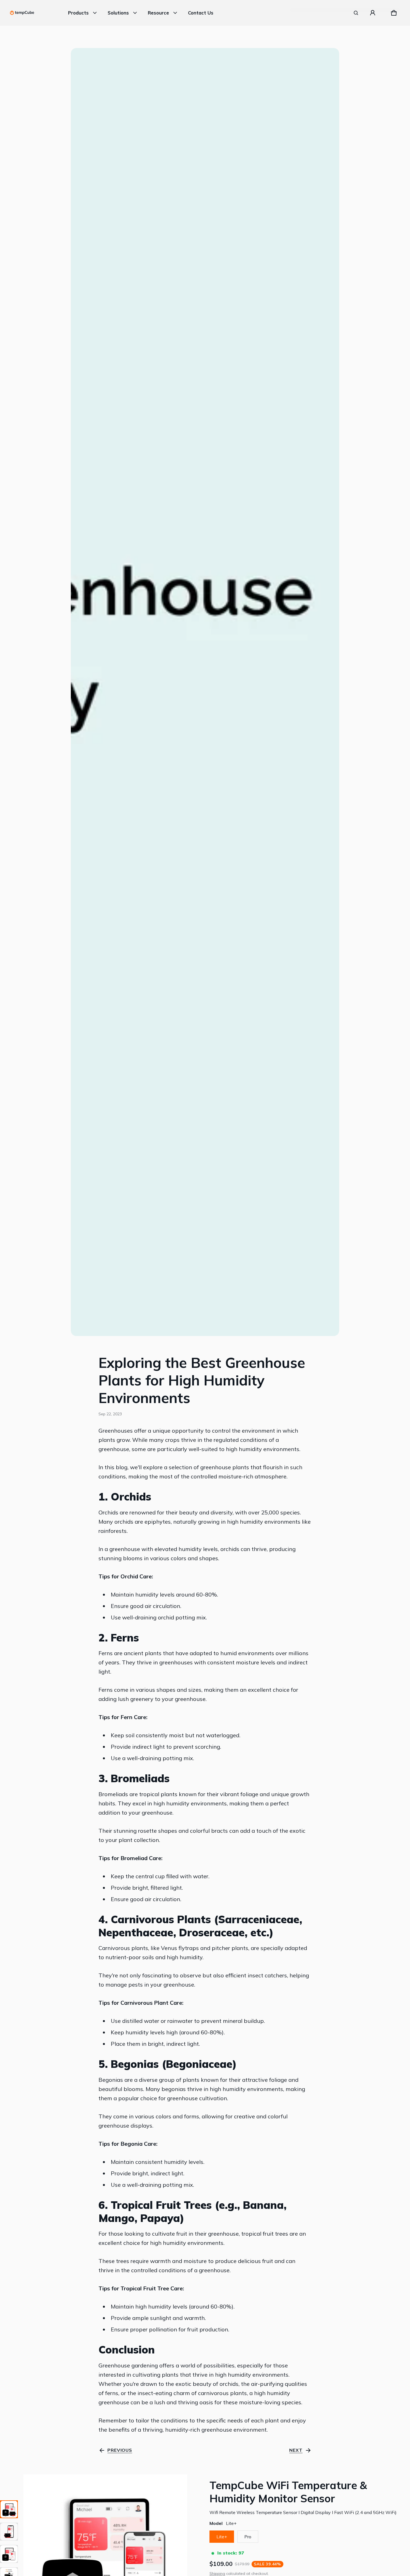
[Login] (373, 13)
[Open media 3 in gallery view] (9, 2554)
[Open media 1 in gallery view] (9, 2509)
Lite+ (222, 2537)
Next (296, 2450)
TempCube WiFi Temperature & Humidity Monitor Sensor (288, 2492)
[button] (356, 13)
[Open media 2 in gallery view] (9, 2532)
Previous (120, 2450)
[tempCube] (22, 13)
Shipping (217, 2573)
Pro (248, 2537)
